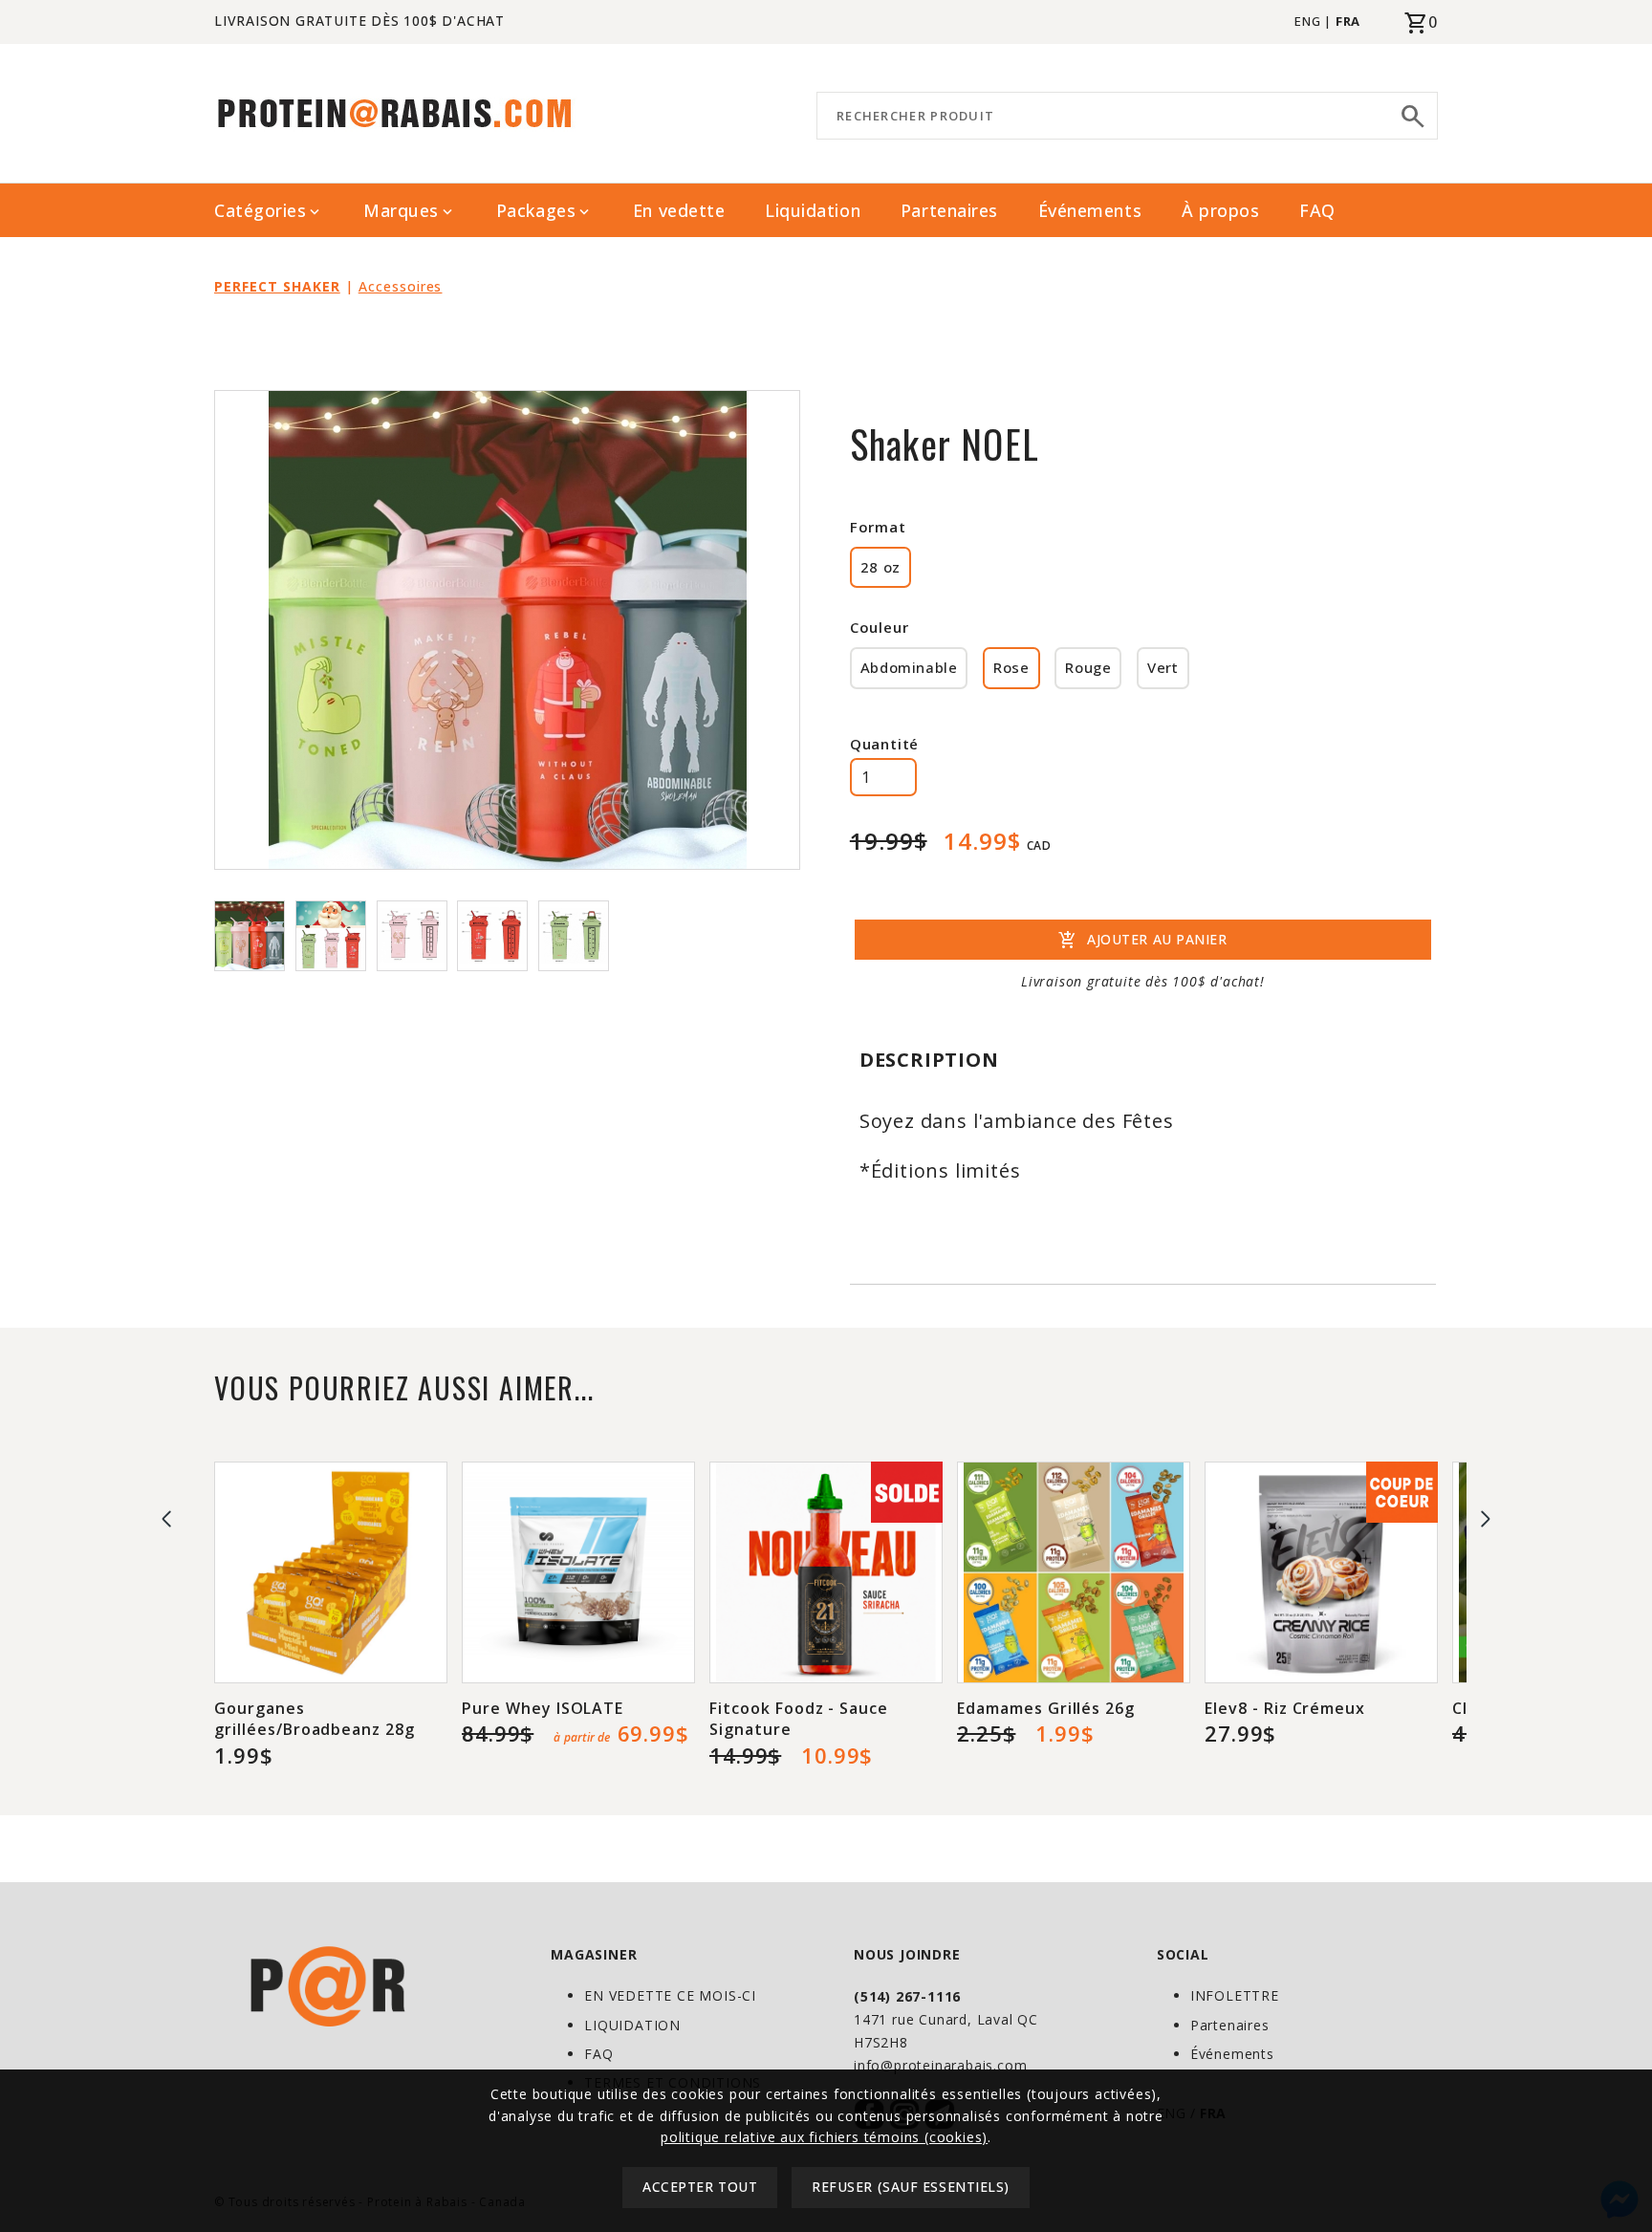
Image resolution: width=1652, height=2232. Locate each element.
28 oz (880, 567)
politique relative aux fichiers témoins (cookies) (824, 2137)
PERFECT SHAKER (277, 286)
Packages (544, 211)
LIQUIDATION (632, 2025)
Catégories (269, 211)
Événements (1090, 210)
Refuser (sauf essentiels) (911, 2188)
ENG (1307, 21)
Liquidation (813, 210)
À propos (1220, 210)
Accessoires (401, 286)
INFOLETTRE (1235, 1995)
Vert (1163, 667)
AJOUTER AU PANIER (1143, 941)
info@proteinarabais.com (940, 2065)
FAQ (1317, 210)
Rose (1011, 667)
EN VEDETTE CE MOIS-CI (670, 1995)
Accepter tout (700, 2188)
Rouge (1088, 667)
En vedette (679, 210)
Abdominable (909, 667)
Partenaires (949, 210)
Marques (410, 211)
